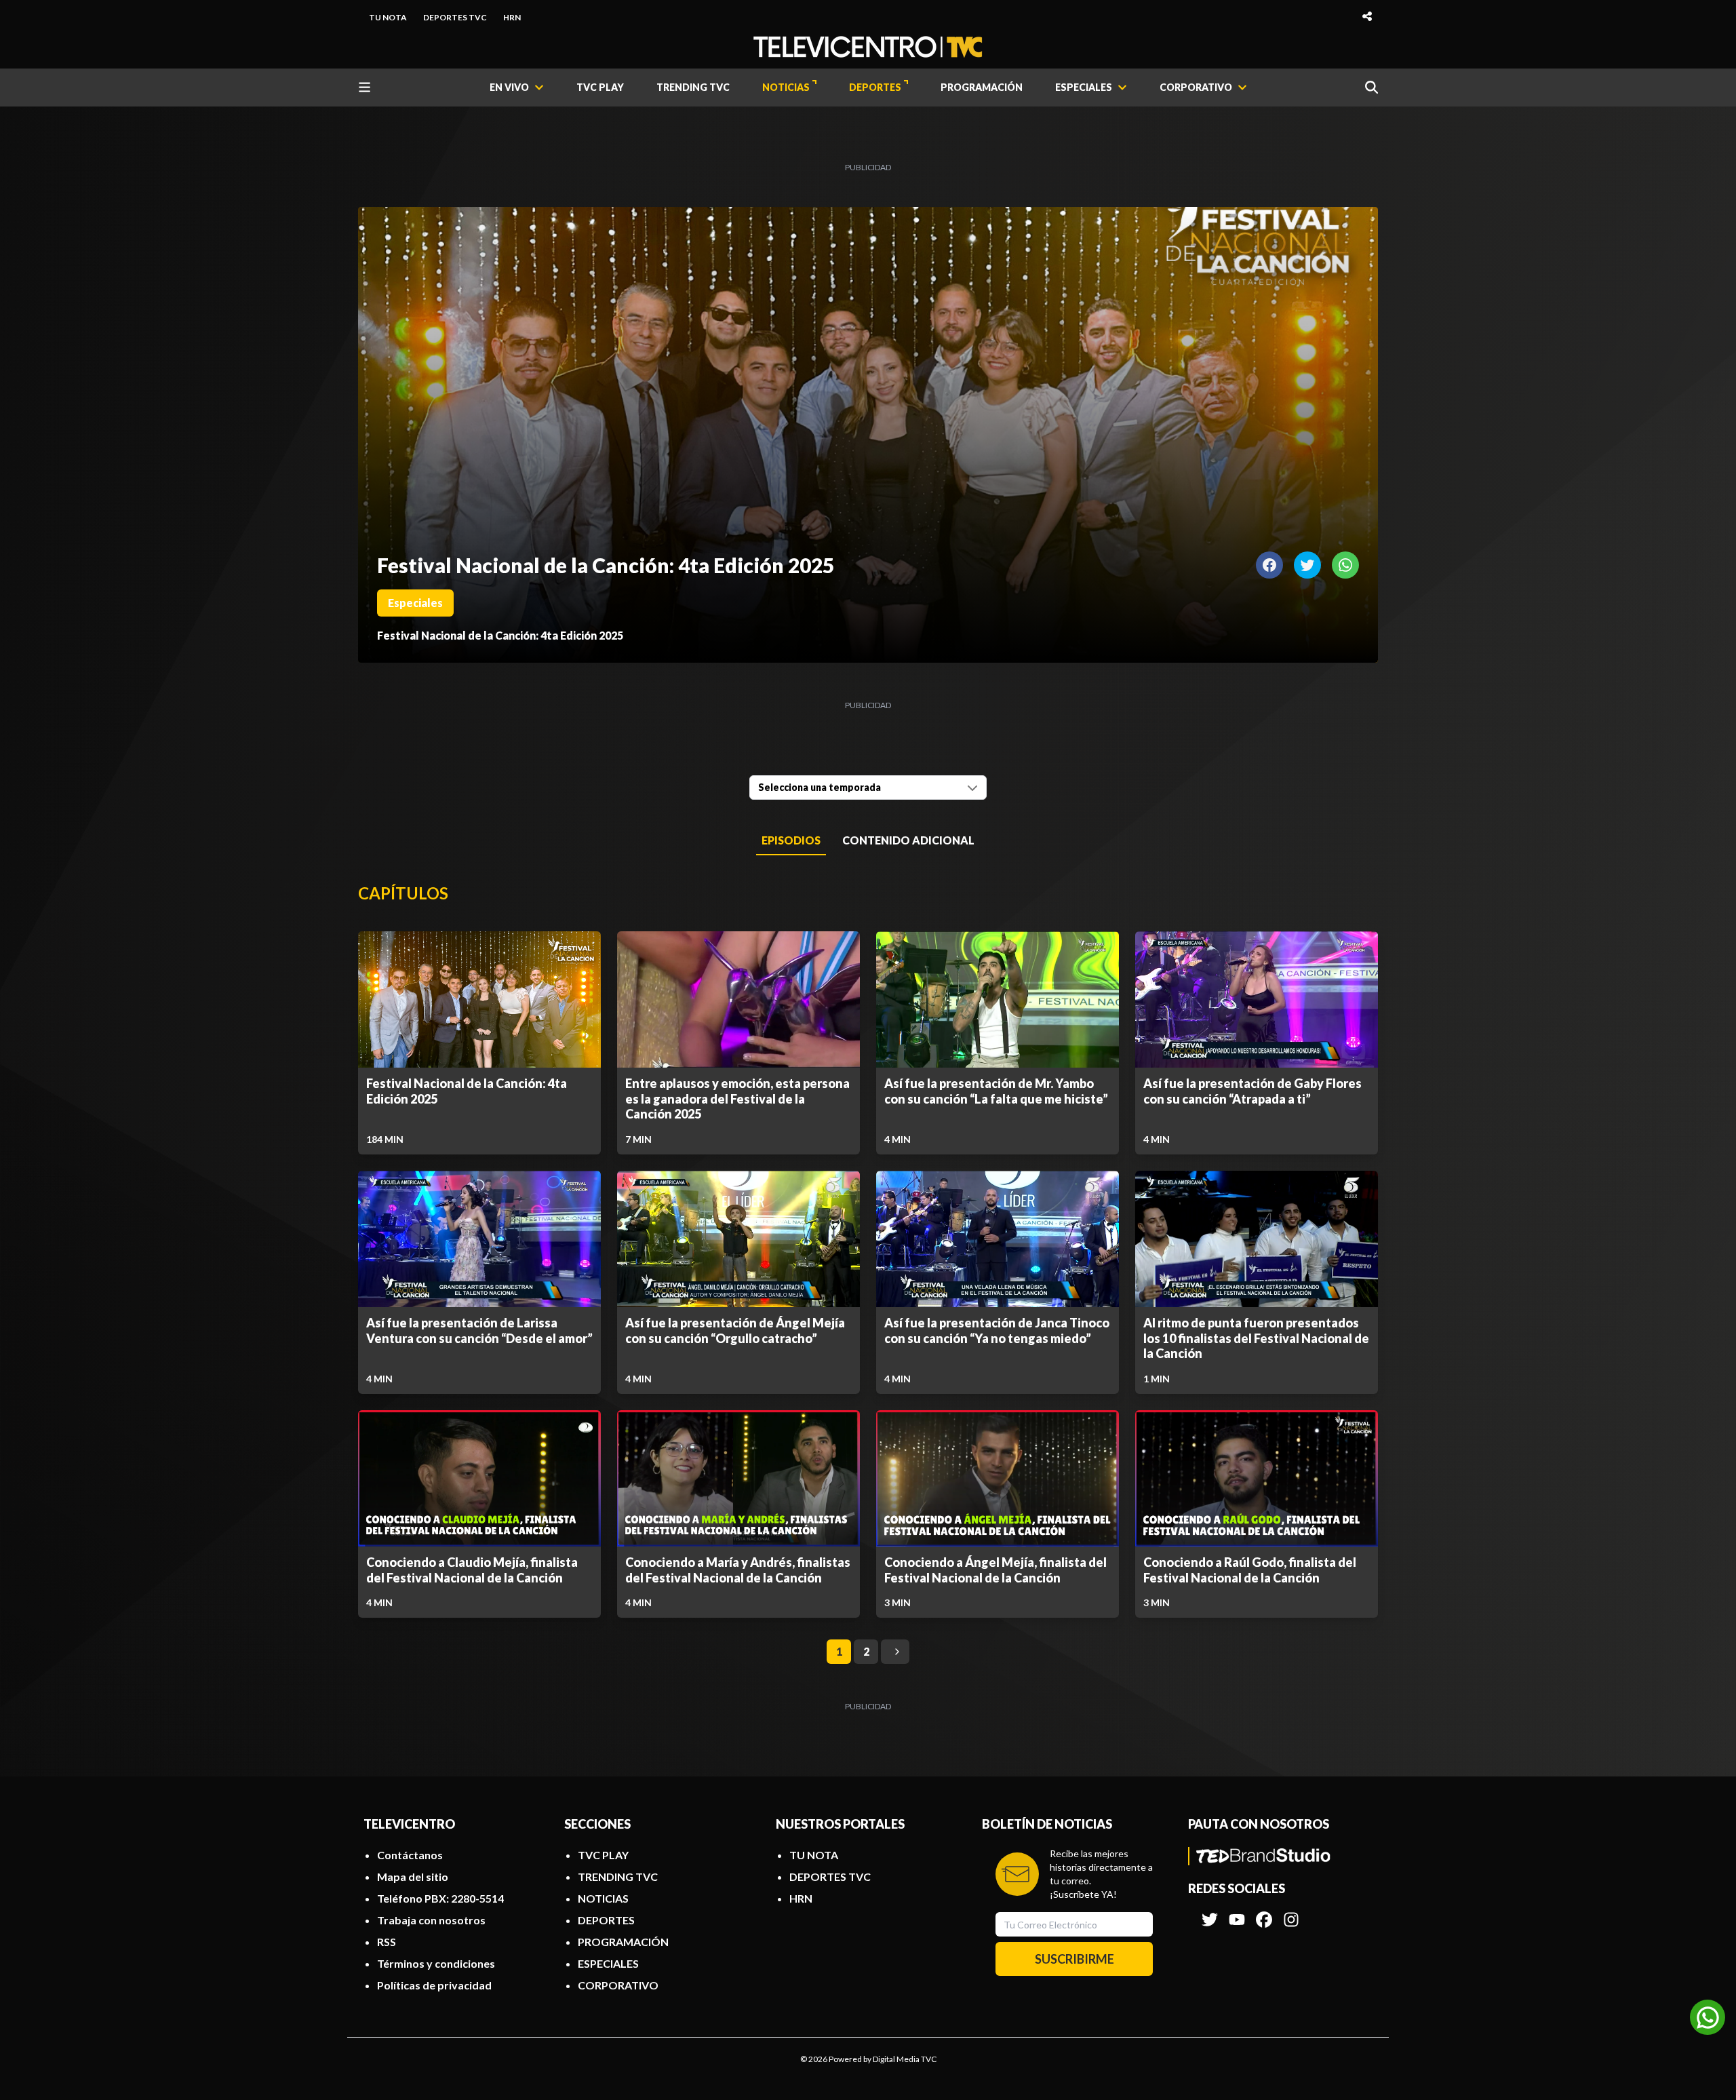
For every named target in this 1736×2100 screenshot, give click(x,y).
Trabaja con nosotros (431, 1920)
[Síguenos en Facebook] (1264, 1913)
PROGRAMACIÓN (982, 87)
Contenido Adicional (908, 840)
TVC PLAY (600, 87)
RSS (387, 1942)
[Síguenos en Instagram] (1291, 1913)
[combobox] (868, 787)
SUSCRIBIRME (1074, 1959)
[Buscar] (1372, 87)
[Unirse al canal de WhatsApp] (1708, 2017)
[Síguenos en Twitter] (1210, 1913)
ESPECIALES (608, 1963)
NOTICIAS (786, 87)
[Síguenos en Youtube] (1237, 1913)
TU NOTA (388, 17)
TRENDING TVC (693, 87)
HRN (512, 17)
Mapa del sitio (413, 1877)
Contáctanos (410, 1855)
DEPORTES (875, 87)
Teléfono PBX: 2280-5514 (440, 1898)
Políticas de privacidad (434, 1985)
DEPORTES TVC (455, 17)
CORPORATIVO (618, 1985)
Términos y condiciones (436, 1963)
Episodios (791, 840)
